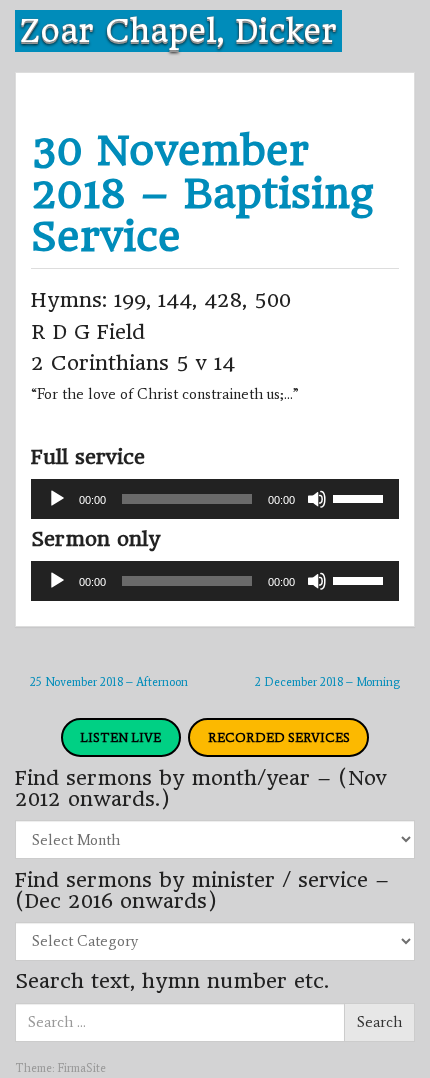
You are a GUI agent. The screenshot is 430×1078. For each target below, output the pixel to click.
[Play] (57, 499)
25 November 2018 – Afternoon (109, 682)
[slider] (361, 497)
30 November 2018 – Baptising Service (202, 193)
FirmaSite (81, 1068)
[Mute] (317, 499)
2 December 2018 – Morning (327, 682)
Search (379, 1022)
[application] (215, 499)
